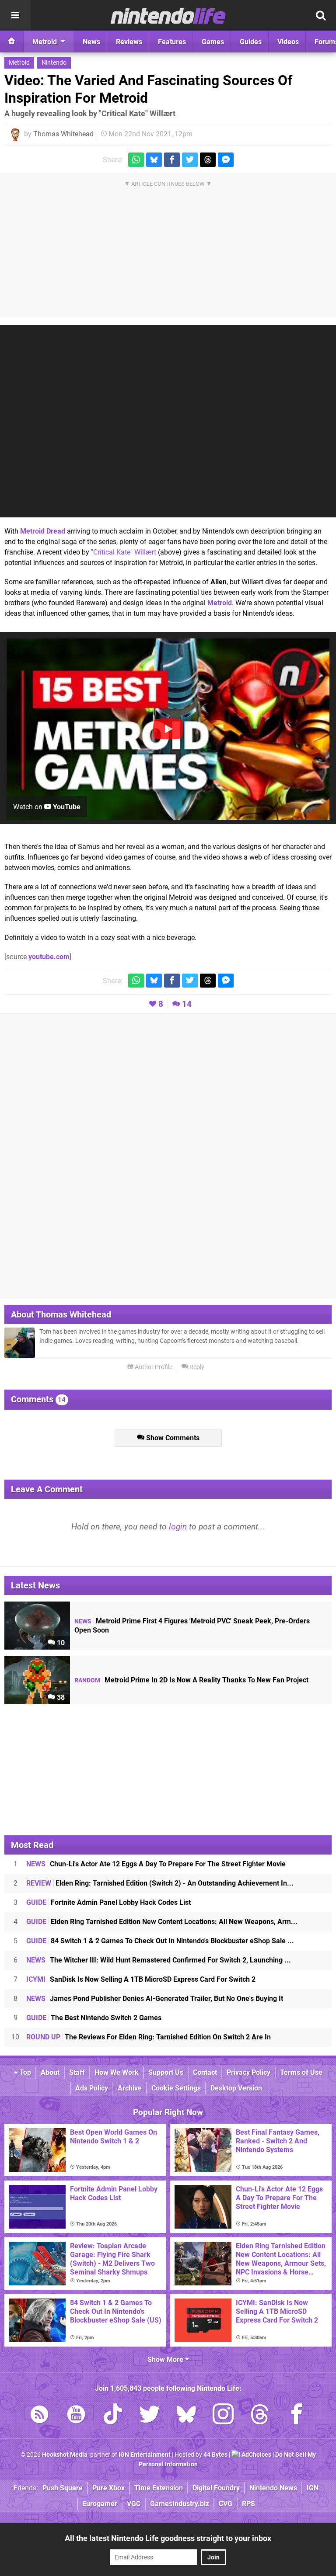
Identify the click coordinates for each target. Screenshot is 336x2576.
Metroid (19, 63)
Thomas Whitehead (63, 134)
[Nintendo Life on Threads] (260, 2416)
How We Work (117, 2072)
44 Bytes (215, 2455)
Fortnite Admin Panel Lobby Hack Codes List (108, 1902)
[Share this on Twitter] (190, 160)
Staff (77, 2072)
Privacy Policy (248, 2072)
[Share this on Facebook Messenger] (226, 160)
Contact (205, 2072)
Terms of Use (301, 2072)
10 (60, 1643)
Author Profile (153, 1367)
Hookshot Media (65, 2455)
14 (187, 1004)
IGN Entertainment (145, 2455)
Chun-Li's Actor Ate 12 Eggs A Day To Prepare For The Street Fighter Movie (156, 1864)
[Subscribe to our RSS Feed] (39, 2416)
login (178, 1527)
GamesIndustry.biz (180, 2504)
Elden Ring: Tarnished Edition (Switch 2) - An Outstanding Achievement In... (160, 1883)
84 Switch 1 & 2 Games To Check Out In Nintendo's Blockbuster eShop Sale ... (160, 1941)
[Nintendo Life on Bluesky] (186, 2416)
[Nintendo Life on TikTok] (113, 2416)
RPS (248, 2504)
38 (60, 1697)
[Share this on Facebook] (172, 160)
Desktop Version (236, 2088)
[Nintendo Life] (168, 16)
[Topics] (15, 15)
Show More (166, 2359)
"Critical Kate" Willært (124, 552)
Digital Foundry (216, 2488)
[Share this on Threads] (208, 160)
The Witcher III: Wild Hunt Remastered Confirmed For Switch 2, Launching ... (159, 1960)
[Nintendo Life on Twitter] (150, 2416)
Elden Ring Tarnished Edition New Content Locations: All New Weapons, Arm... (162, 1922)
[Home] (12, 42)
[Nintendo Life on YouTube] (76, 2416)
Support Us (166, 2072)
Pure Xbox (108, 2488)
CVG (226, 2504)
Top (24, 2072)
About (50, 2072)
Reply (196, 1367)
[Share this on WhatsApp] (136, 160)
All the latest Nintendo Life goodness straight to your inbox (168, 2538)
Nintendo (54, 63)
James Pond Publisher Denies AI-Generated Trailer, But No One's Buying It (155, 1999)
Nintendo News (273, 2488)
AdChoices (256, 2455)
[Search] (321, 15)
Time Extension (159, 2488)
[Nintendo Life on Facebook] (297, 2416)
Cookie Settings (176, 2088)
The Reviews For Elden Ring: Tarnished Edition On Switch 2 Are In (149, 2037)
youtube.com (49, 957)
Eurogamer (100, 2504)
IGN (313, 2488)
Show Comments (172, 1438)
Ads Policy (92, 2088)
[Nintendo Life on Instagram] (223, 2416)
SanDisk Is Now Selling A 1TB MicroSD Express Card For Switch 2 (141, 1979)
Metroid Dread (43, 531)
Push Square (63, 2488)
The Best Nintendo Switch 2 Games (94, 2018)
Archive (130, 2088)
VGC (134, 2504)
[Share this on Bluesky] (154, 160)
